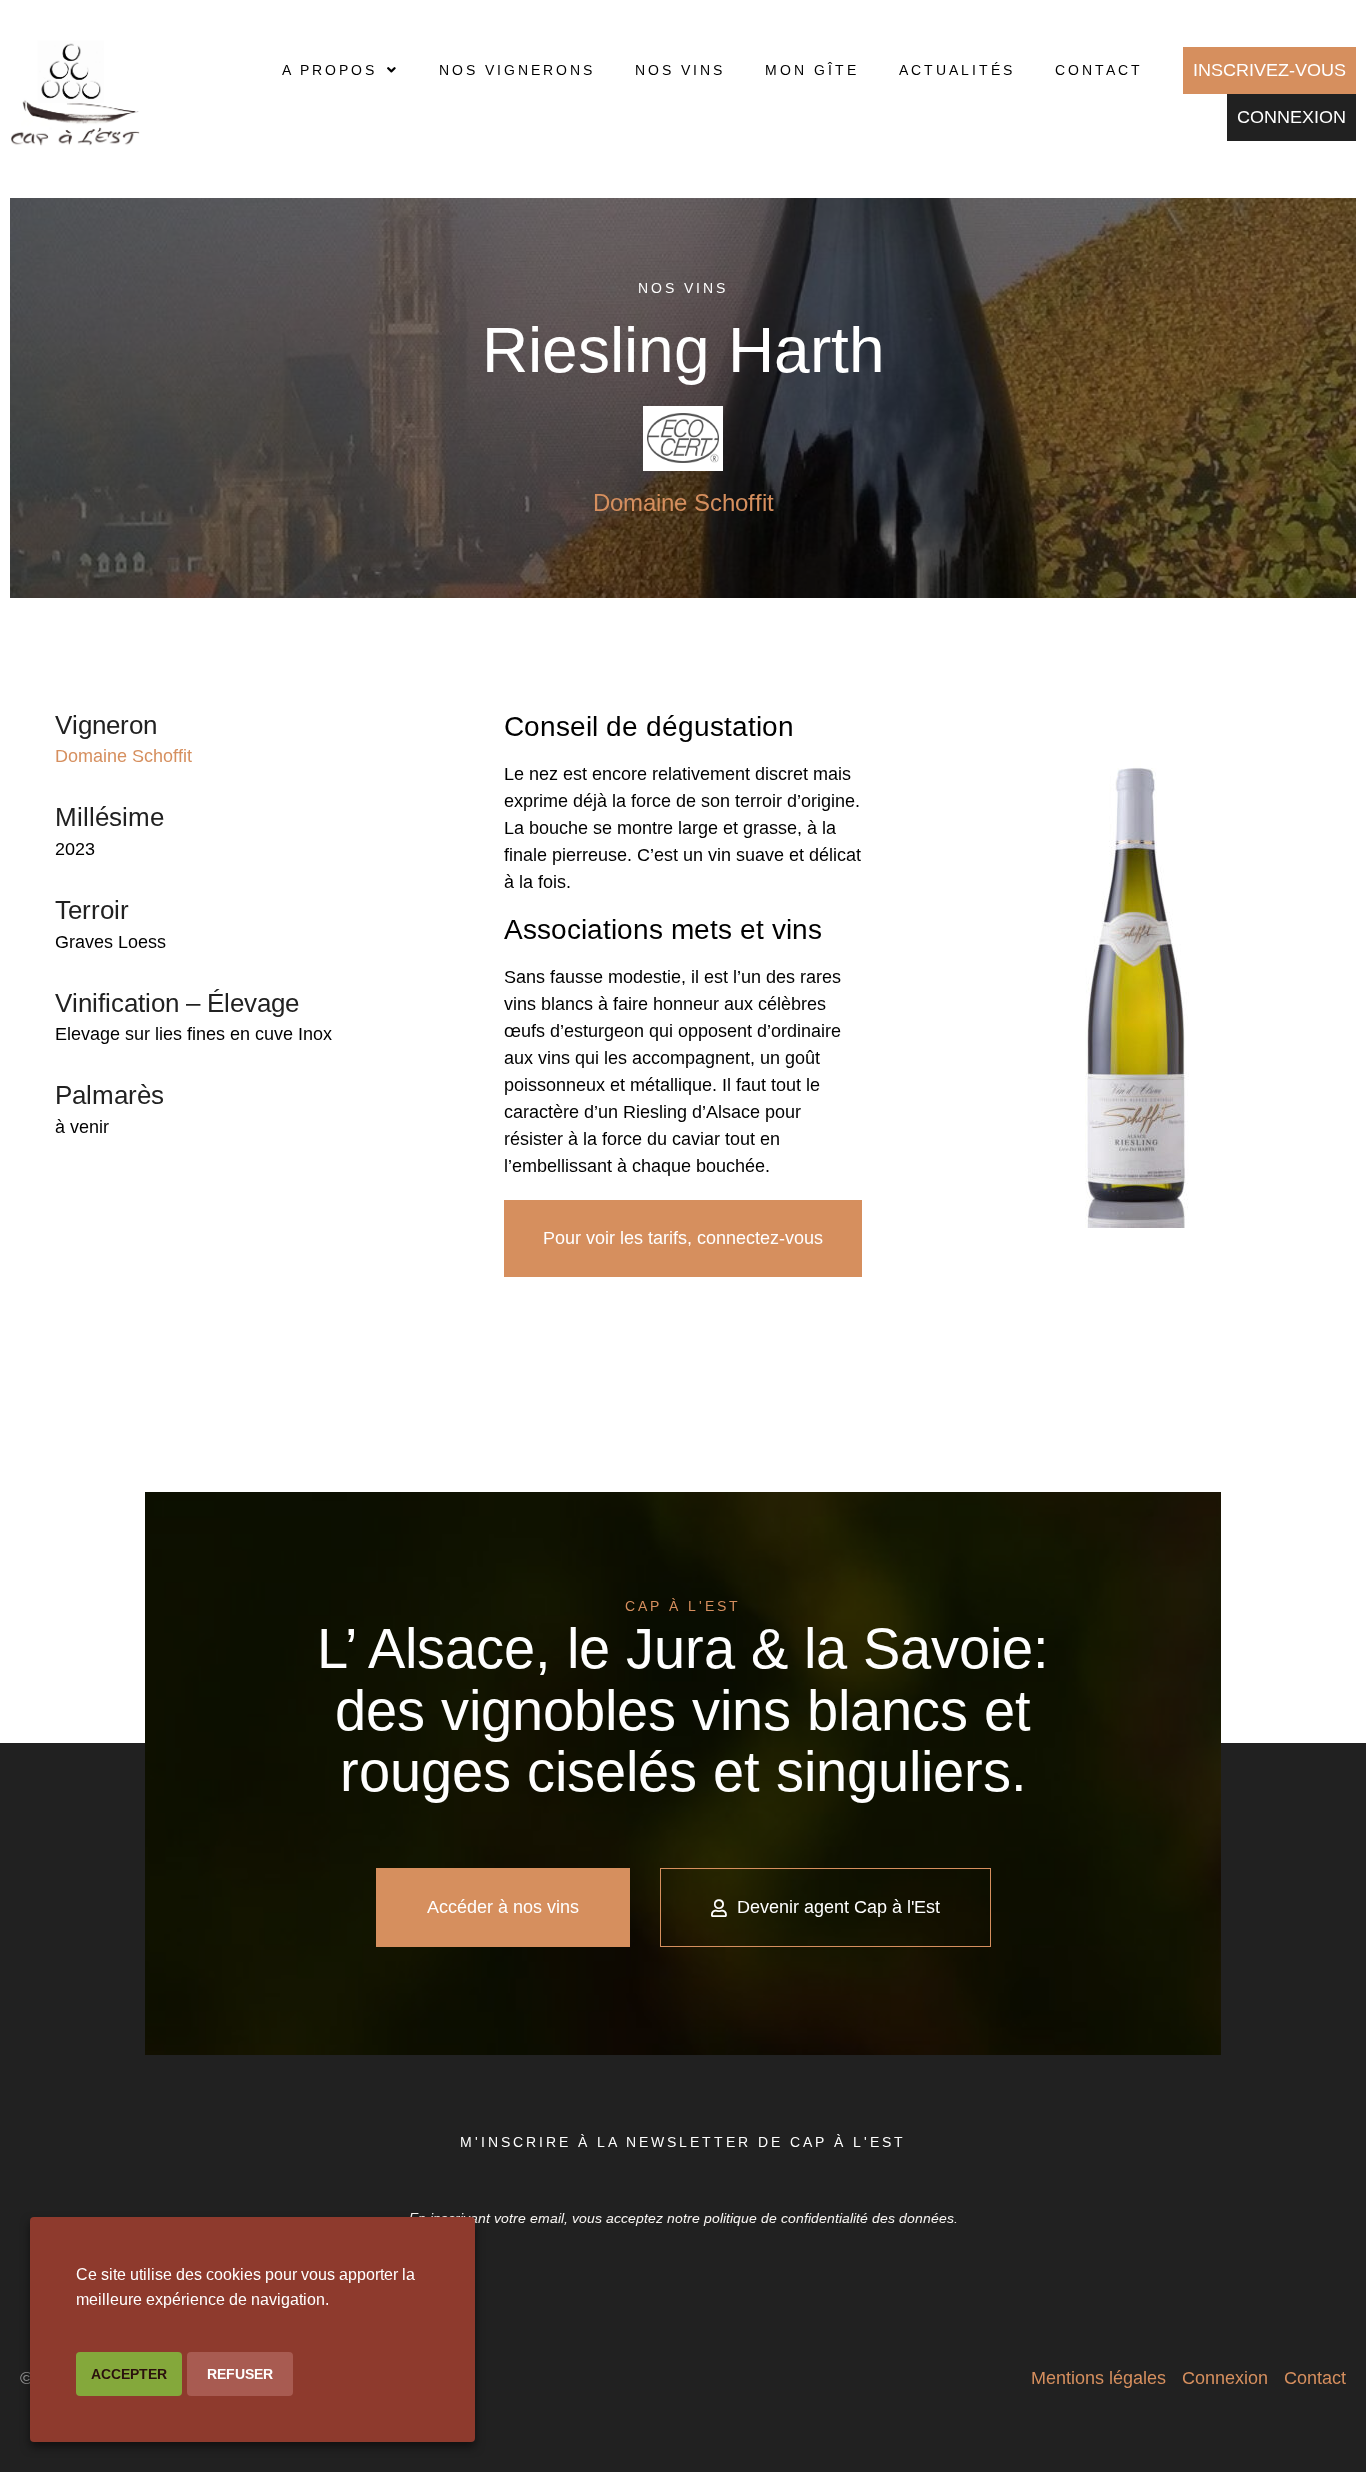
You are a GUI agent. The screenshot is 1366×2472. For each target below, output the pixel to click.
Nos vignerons (517, 70)
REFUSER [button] (240, 2374)
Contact (1099, 70)
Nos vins (680, 70)
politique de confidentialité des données (829, 2218)
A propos (329, 70)
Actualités (957, 70)
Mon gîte (812, 70)
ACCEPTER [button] (129, 2374)
